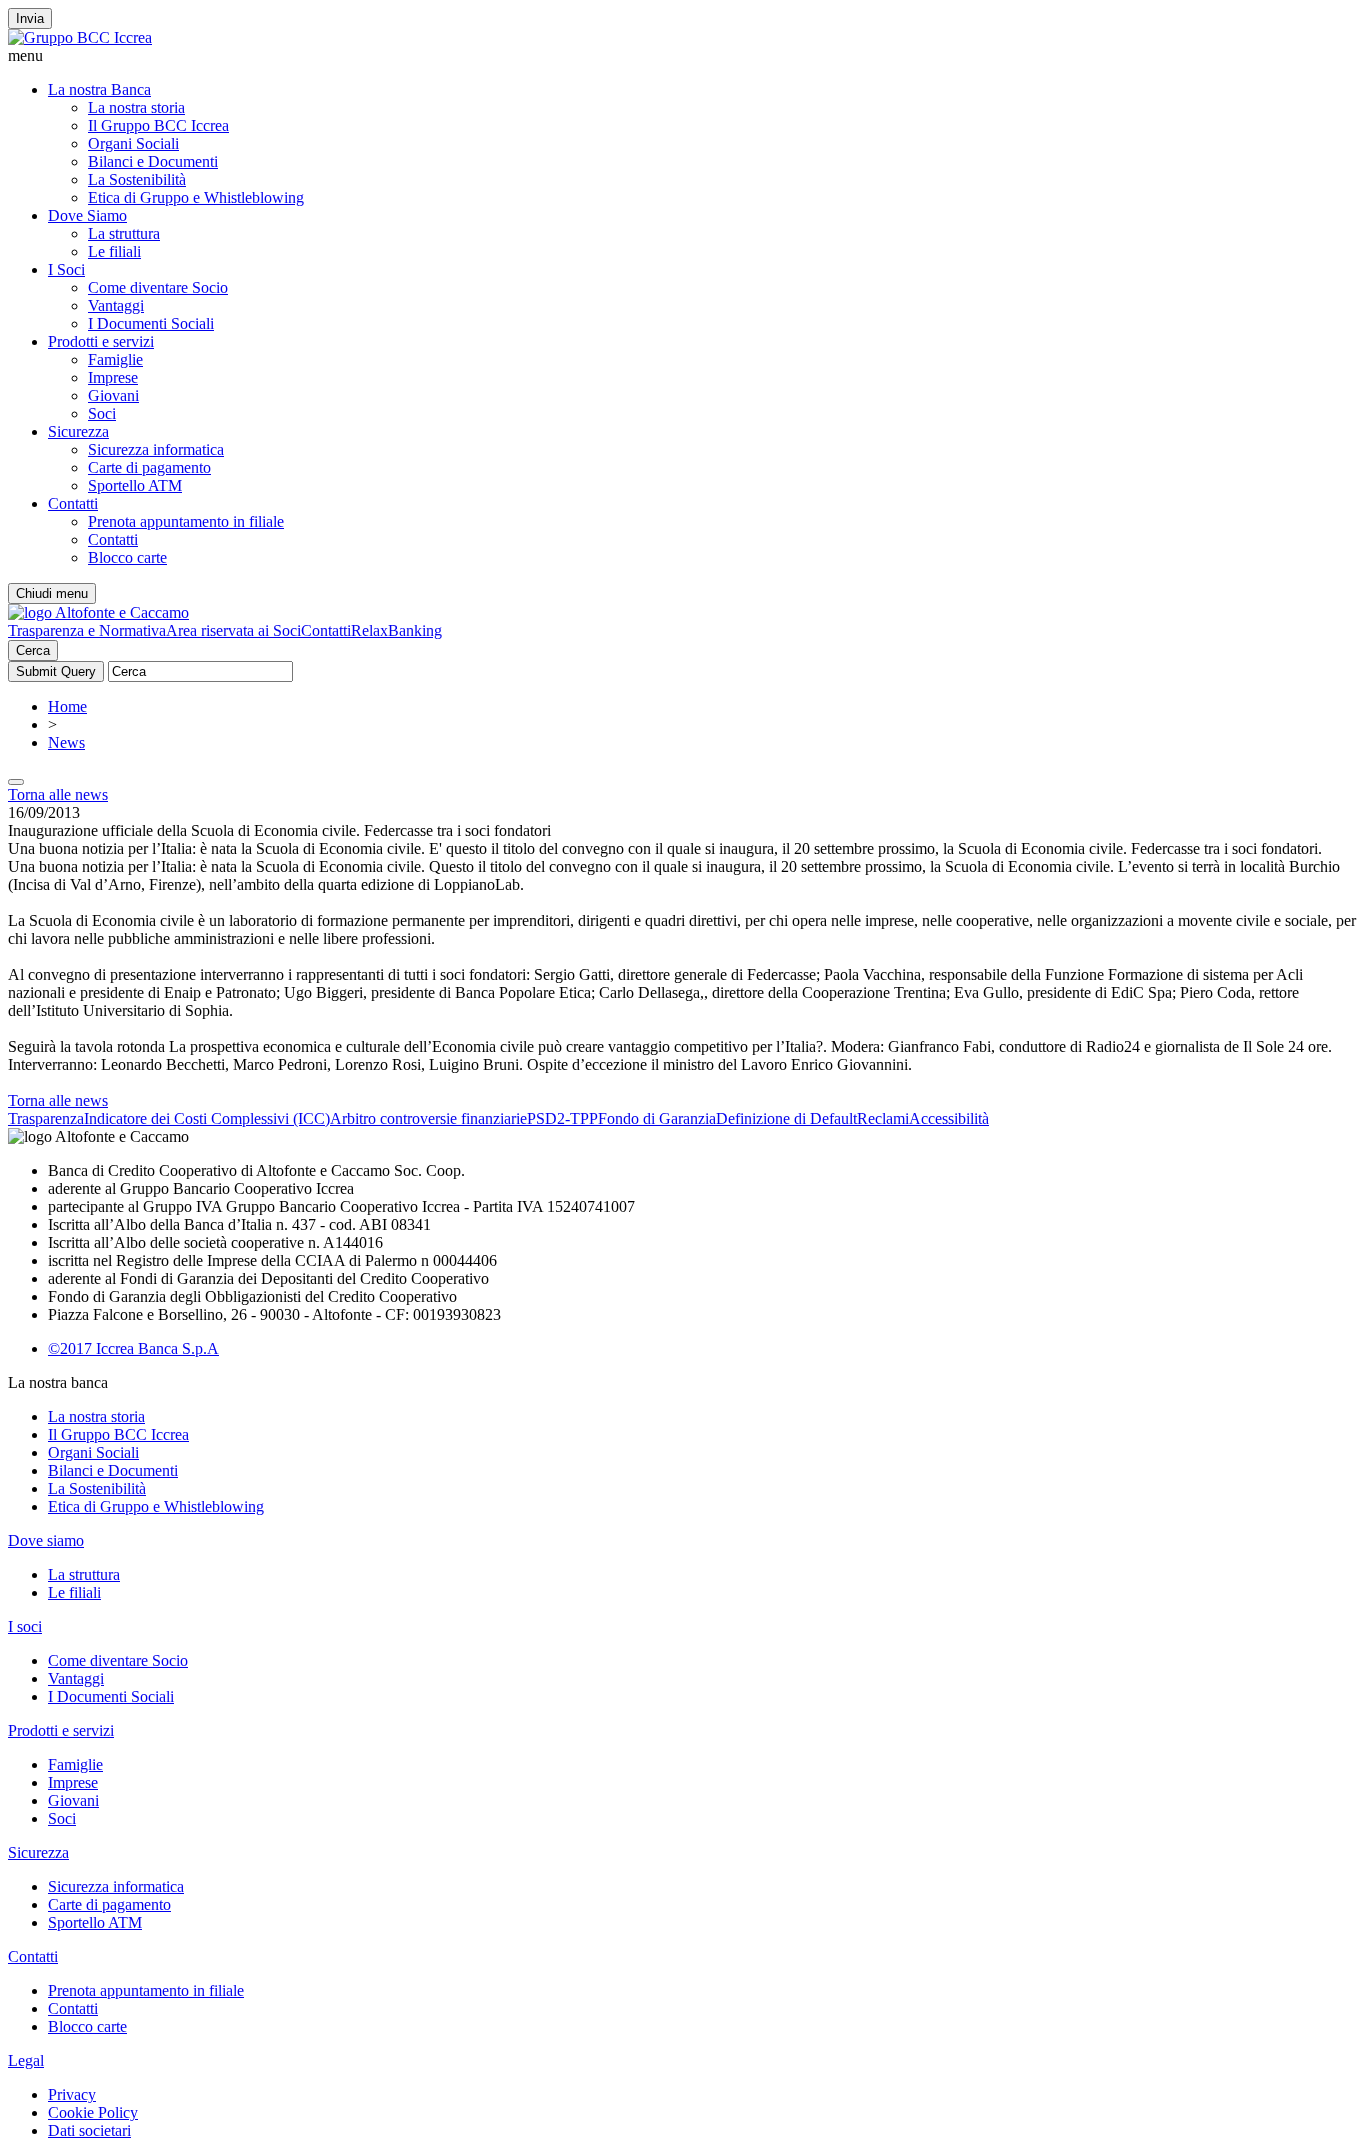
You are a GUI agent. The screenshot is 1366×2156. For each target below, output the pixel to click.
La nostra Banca (99, 89)
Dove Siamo (87, 215)
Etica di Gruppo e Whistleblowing (196, 197)
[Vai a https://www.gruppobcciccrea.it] (80, 37)
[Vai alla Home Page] (98, 612)
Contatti (73, 503)
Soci (102, 413)
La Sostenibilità (137, 179)
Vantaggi (116, 305)
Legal (26, 2060)
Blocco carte (127, 557)
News (66, 742)
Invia (30, 18)
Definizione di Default (786, 1118)
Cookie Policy (93, 2112)
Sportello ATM (135, 485)
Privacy (72, 2094)
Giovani (113, 395)
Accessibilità (949, 1118)
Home (67, 706)
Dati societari (89, 2130)
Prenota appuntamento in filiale (186, 521)
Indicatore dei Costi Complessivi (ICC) (207, 1118)
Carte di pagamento (149, 467)
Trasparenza (46, 1118)
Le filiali (114, 251)
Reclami (883, 1118)
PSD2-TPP (562, 1118)
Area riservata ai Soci (233, 630)
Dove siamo (46, 1540)
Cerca (33, 650)
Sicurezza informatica (156, 449)
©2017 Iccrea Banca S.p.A (133, 1348)
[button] (683, 56)
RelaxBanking (396, 630)
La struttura (124, 233)
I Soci (66, 269)
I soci (25, 1626)
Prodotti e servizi (101, 341)
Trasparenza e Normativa (87, 630)
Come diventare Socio (158, 287)
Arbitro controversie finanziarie (428, 1118)
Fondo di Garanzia (657, 1118)
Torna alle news (58, 794)
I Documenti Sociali (151, 323)
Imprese (113, 377)
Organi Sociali (133, 143)
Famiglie (115, 359)
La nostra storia (136, 107)
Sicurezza (78, 431)
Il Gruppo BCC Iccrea (158, 125)
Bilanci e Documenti (153, 161)
